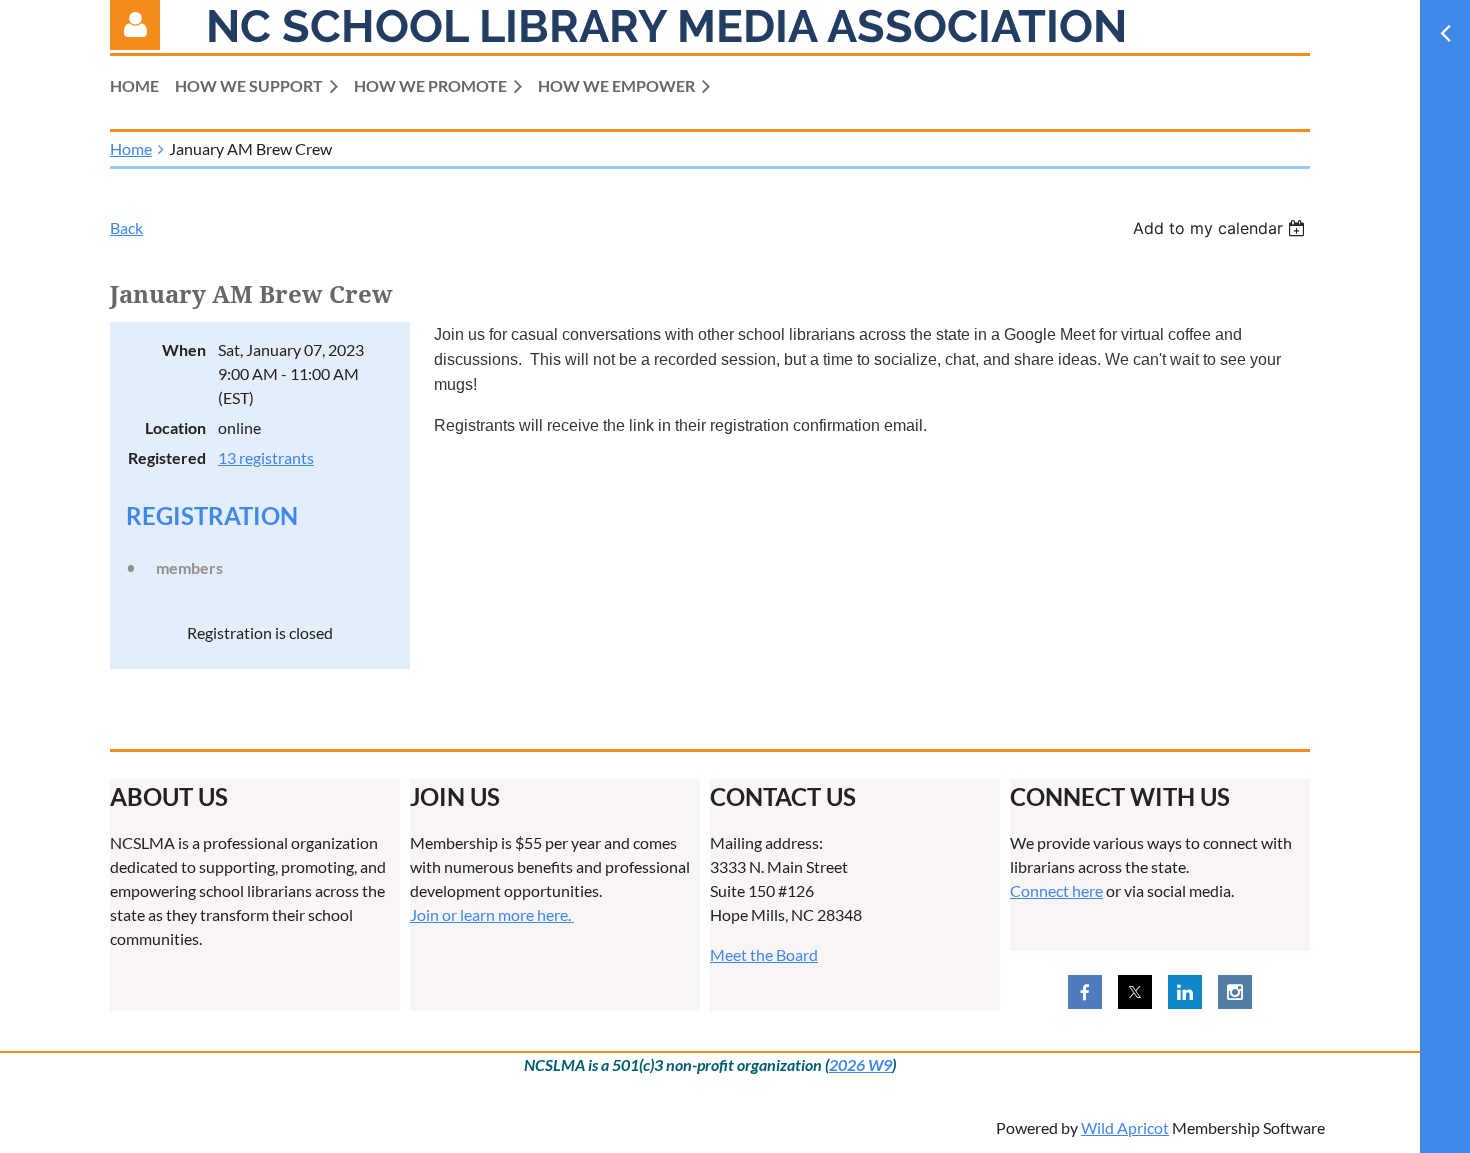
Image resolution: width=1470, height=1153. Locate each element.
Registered (167, 457)
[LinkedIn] (1185, 992)
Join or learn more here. (492, 914)
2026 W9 (860, 1064)
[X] (1135, 992)
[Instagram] (1235, 992)
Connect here (1056, 890)
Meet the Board (764, 954)
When (184, 349)
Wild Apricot (1125, 1127)
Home (131, 148)
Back (126, 227)
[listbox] (1221, 228)
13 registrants (266, 457)
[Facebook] (1085, 992)
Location (175, 427)
